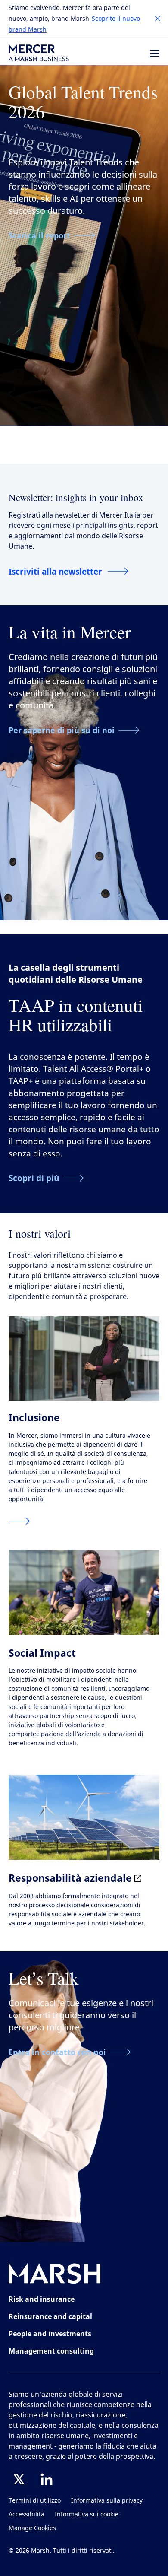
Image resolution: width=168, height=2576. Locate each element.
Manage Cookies (32, 2528)
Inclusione (34, 1417)
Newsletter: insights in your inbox (76, 497)
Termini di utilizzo (35, 2501)
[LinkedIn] (47, 2479)
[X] (19, 2479)
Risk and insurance (42, 2299)
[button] (158, 19)
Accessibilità (26, 2514)
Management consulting (51, 2351)
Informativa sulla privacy (107, 2501)
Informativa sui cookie (87, 2514)
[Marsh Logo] (55, 2275)
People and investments (50, 2334)
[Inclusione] (19, 1521)
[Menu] (155, 53)
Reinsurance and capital (50, 2316)
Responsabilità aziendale (72, 1878)
